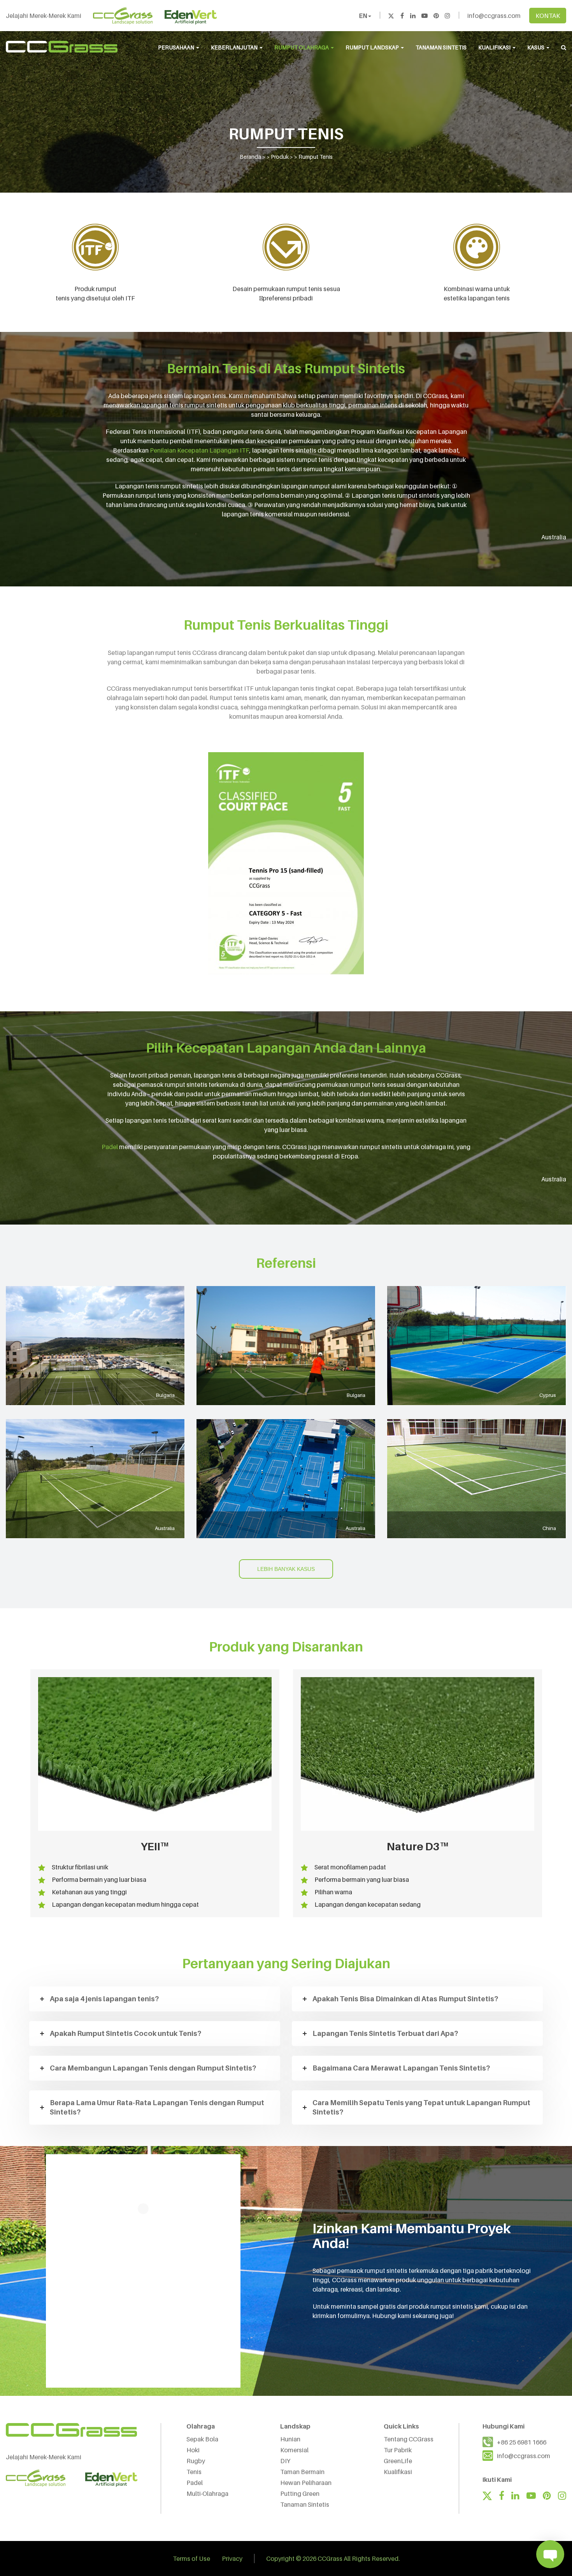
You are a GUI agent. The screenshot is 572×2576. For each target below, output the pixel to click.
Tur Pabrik (398, 2450)
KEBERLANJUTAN (235, 47)
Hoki (193, 2450)
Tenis (194, 2472)
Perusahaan (177, 47)
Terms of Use (191, 2558)
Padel (110, 1147)
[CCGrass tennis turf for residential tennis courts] (286, 1346)
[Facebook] (402, 16)
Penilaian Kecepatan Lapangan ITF (200, 450)
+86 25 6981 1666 (522, 2442)
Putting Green (300, 2494)
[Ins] (447, 16)
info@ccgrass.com (494, 16)
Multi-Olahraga (207, 2494)
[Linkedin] (413, 16)
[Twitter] (391, 16)
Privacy (232, 2558)
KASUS (536, 47)
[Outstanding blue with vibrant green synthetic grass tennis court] (476, 1346)
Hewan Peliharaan (306, 2483)
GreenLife (398, 2461)
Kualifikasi (398, 2472)
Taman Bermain (302, 2472)
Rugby (196, 2461)
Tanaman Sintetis (305, 2504)
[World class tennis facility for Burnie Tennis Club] (286, 1479)
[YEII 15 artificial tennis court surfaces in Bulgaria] (95, 1346)
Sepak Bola (202, 2439)
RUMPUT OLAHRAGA (302, 47)
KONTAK (548, 16)
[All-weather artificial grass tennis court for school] (476, 1479)
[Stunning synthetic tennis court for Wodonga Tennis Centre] (95, 1479)
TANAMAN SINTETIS (441, 47)
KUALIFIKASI (495, 47)
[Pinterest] (436, 16)
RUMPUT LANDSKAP (373, 47)
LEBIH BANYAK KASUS (286, 1569)
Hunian (290, 2439)
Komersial (294, 2450)
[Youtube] (425, 16)
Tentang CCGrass (409, 2439)
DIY (285, 2461)
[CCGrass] (62, 47)
